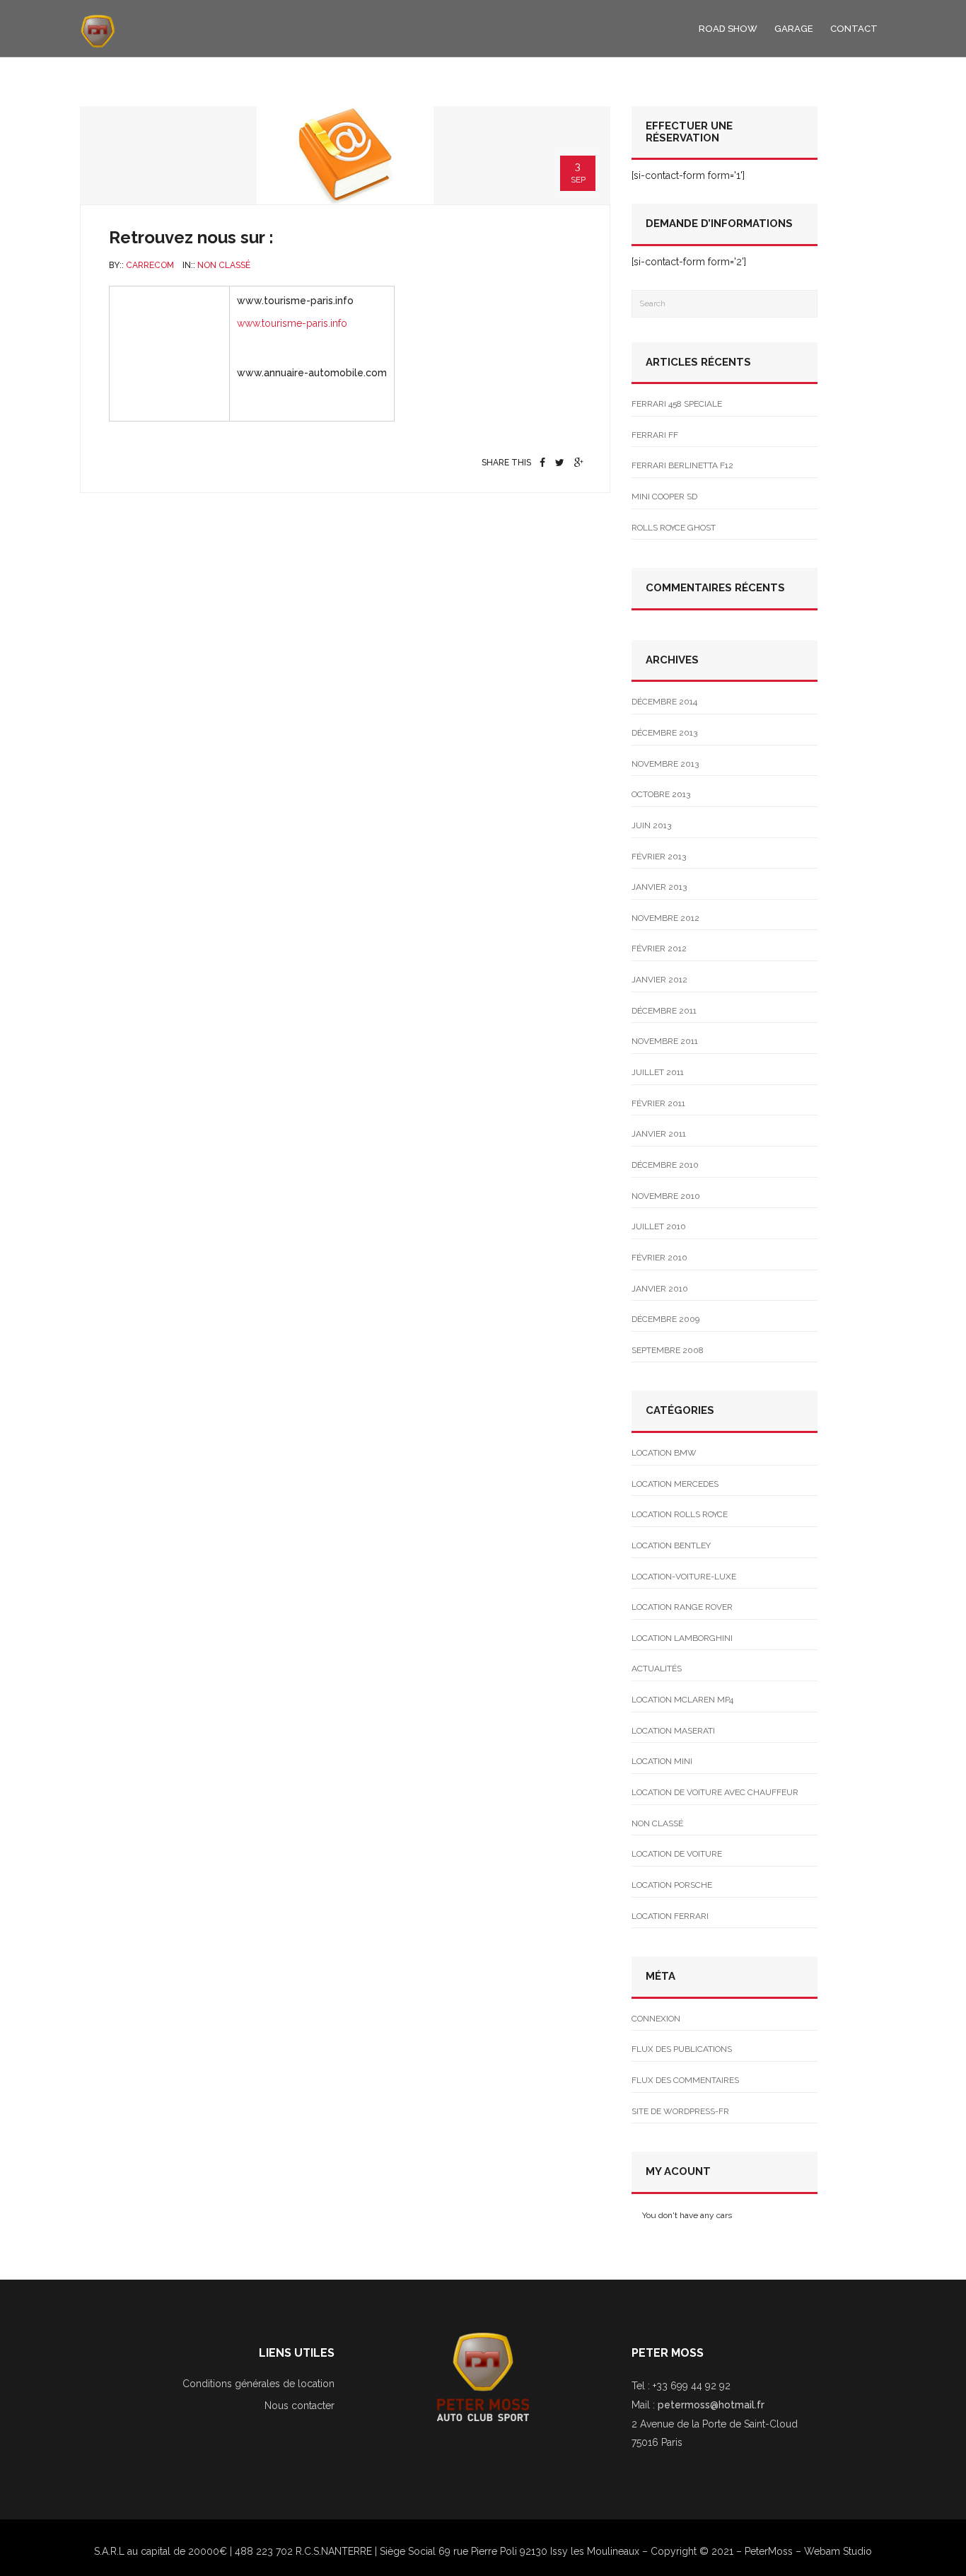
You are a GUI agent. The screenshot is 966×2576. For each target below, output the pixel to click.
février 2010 (659, 1258)
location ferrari (670, 1916)
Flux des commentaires (685, 2080)
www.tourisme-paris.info (292, 323)
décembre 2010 (665, 1165)
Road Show (728, 29)
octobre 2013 (661, 794)
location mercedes (675, 1484)
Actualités (657, 1669)
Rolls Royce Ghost (674, 528)
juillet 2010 (659, 1226)
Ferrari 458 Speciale (677, 404)
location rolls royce (680, 1514)
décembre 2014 (664, 702)
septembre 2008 (668, 1350)
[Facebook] (542, 463)
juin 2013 (651, 825)
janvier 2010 (660, 1289)
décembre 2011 (664, 1011)
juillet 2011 (658, 1072)
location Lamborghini (682, 1638)
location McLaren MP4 (682, 1700)
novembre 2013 (665, 764)
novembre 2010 (666, 1196)
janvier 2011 (659, 1134)
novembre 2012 (665, 918)
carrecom (150, 265)
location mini (662, 1761)
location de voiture (677, 1854)
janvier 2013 (659, 887)
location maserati (673, 1731)
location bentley (671, 1545)
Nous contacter (299, 2406)
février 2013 (659, 857)
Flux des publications (682, 2049)
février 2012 (659, 948)
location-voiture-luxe (684, 1577)
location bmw (664, 1453)
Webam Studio (838, 2551)
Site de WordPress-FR (680, 2111)
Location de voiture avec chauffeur (715, 1792)
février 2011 (658, 1103)
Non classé (224, 265)
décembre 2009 (665, 1319)
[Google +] (579, 463)
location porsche (672, 1885)
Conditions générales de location (258, 2384)
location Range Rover (682, 1607)
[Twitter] (560, 463)
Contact (854, 29)
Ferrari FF (655, 435)
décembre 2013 (664, 733)
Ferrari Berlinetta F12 (682, 465)
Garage (794, 29)
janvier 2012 (659, 980)
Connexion (656, 2019)
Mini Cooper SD (664, 497)
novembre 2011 (665, 1041)
